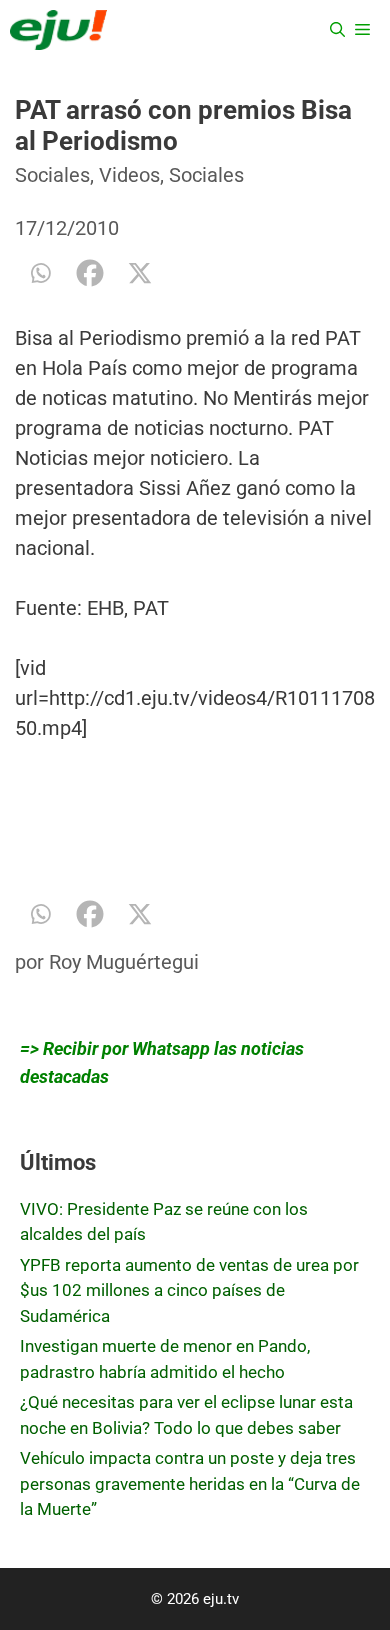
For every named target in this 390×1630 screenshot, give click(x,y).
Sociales (52, 175)
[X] (140, 273)
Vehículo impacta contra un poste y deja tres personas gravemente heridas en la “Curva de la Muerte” (190, 1483)
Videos (129, 175)
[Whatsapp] (40, 273)
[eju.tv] (58, 30)
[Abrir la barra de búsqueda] (337, 30)
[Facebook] (90, 273)
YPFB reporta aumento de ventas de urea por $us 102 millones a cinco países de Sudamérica (189, 1290)
